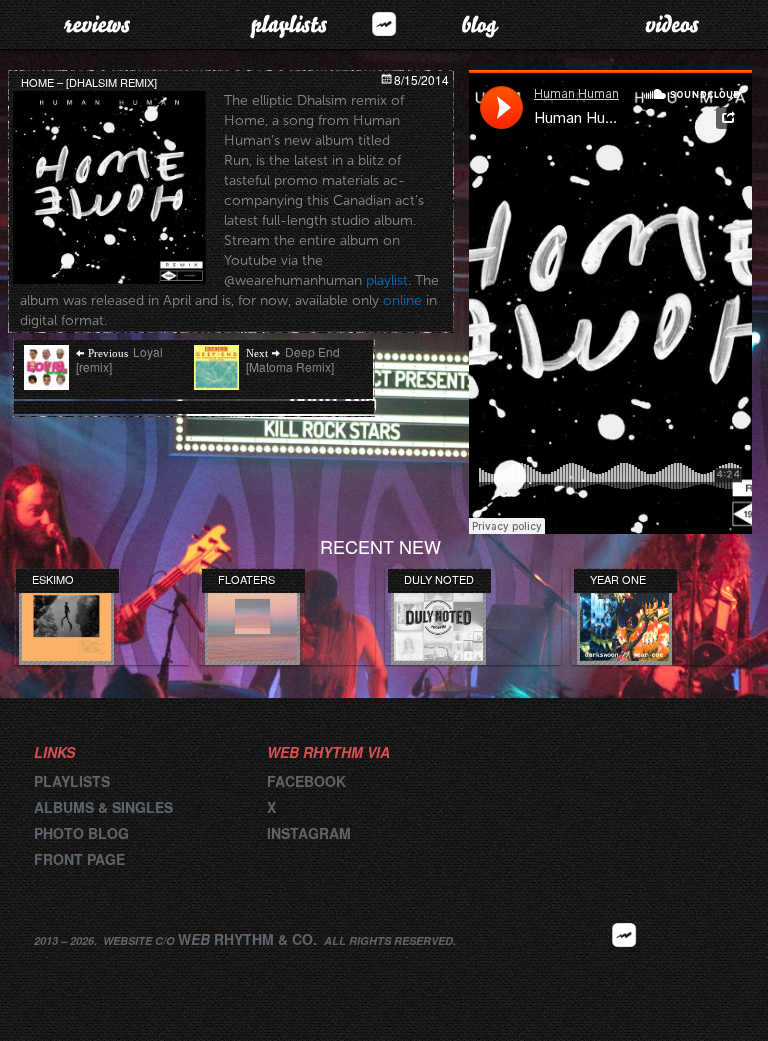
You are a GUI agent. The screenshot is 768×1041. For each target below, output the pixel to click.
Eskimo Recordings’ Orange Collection (69, 579)
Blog (480, 24)
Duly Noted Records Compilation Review (441, 579)
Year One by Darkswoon (626, 579)
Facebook (306, 781)
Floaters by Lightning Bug (248, 579)
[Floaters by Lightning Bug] (252, 618)
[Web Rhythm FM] (384, 23)
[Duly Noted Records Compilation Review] (438, 618)
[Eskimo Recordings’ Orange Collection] (66, 618)
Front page (79, 859)
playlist (387, 280)
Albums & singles (103, 807)
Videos (672, 24)
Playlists (288, 24)
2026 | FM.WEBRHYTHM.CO (624, 965)
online (402, 300)
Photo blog (81, 833)
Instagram (309, 833)
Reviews (96, 24)
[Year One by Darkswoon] (624, 618)
